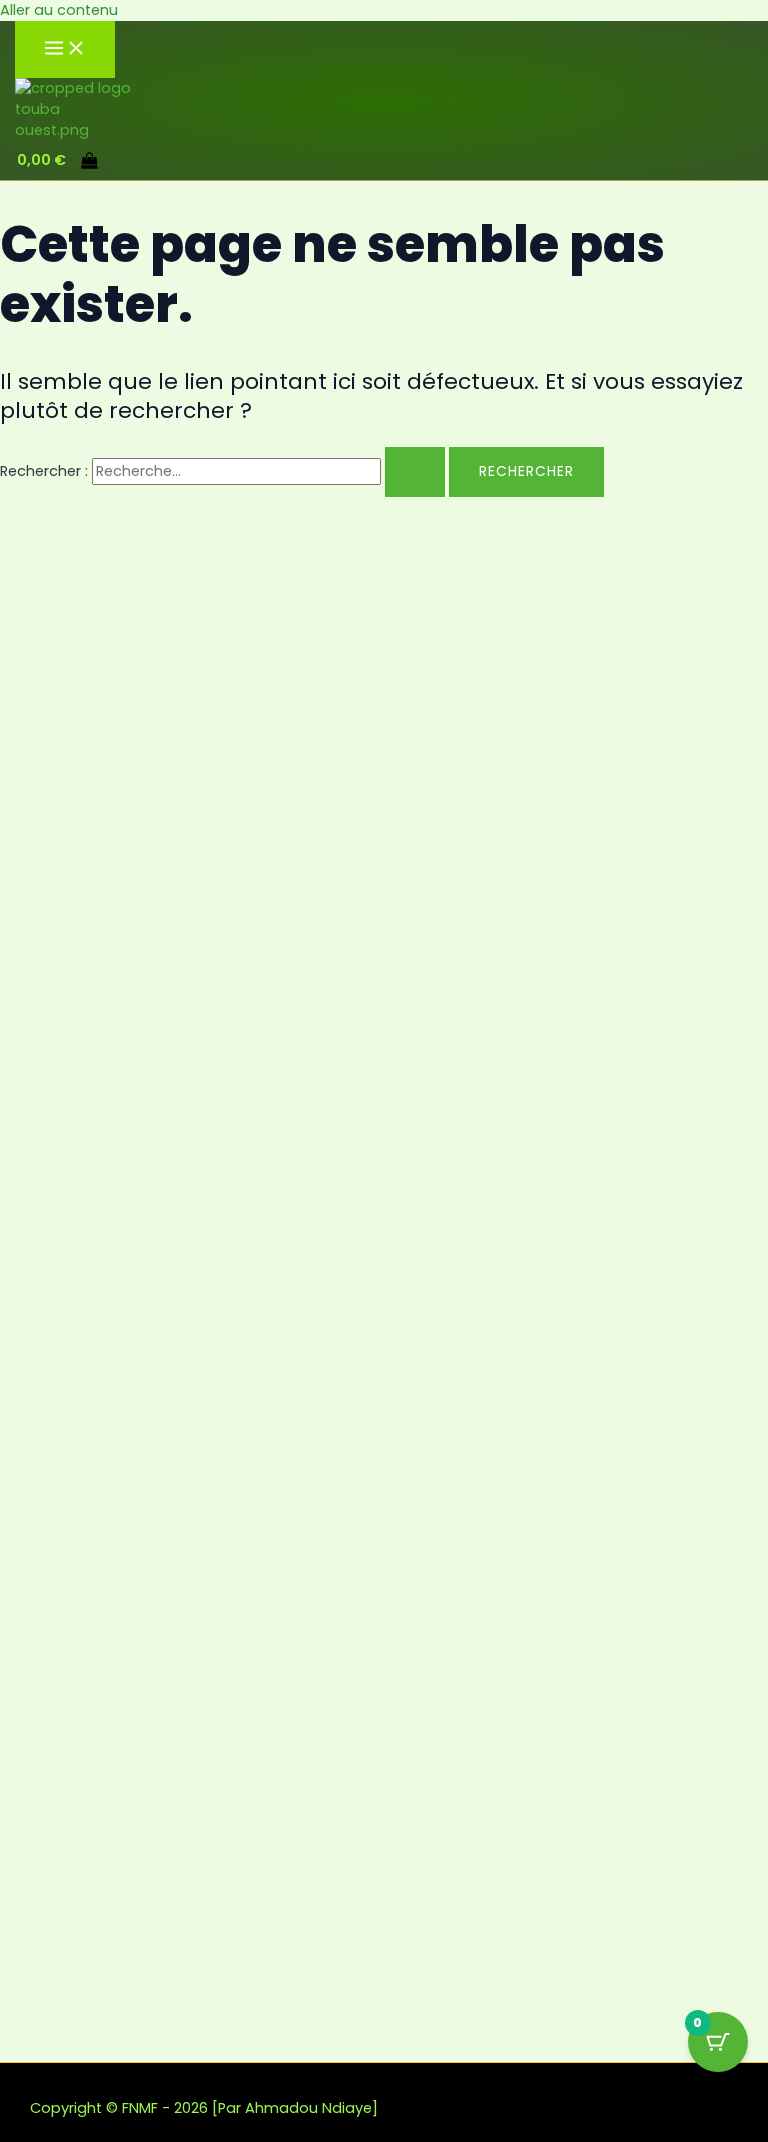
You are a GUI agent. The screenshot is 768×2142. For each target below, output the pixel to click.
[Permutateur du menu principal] (65, 49)
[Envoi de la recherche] (415, 472)
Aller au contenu (59, 10)
